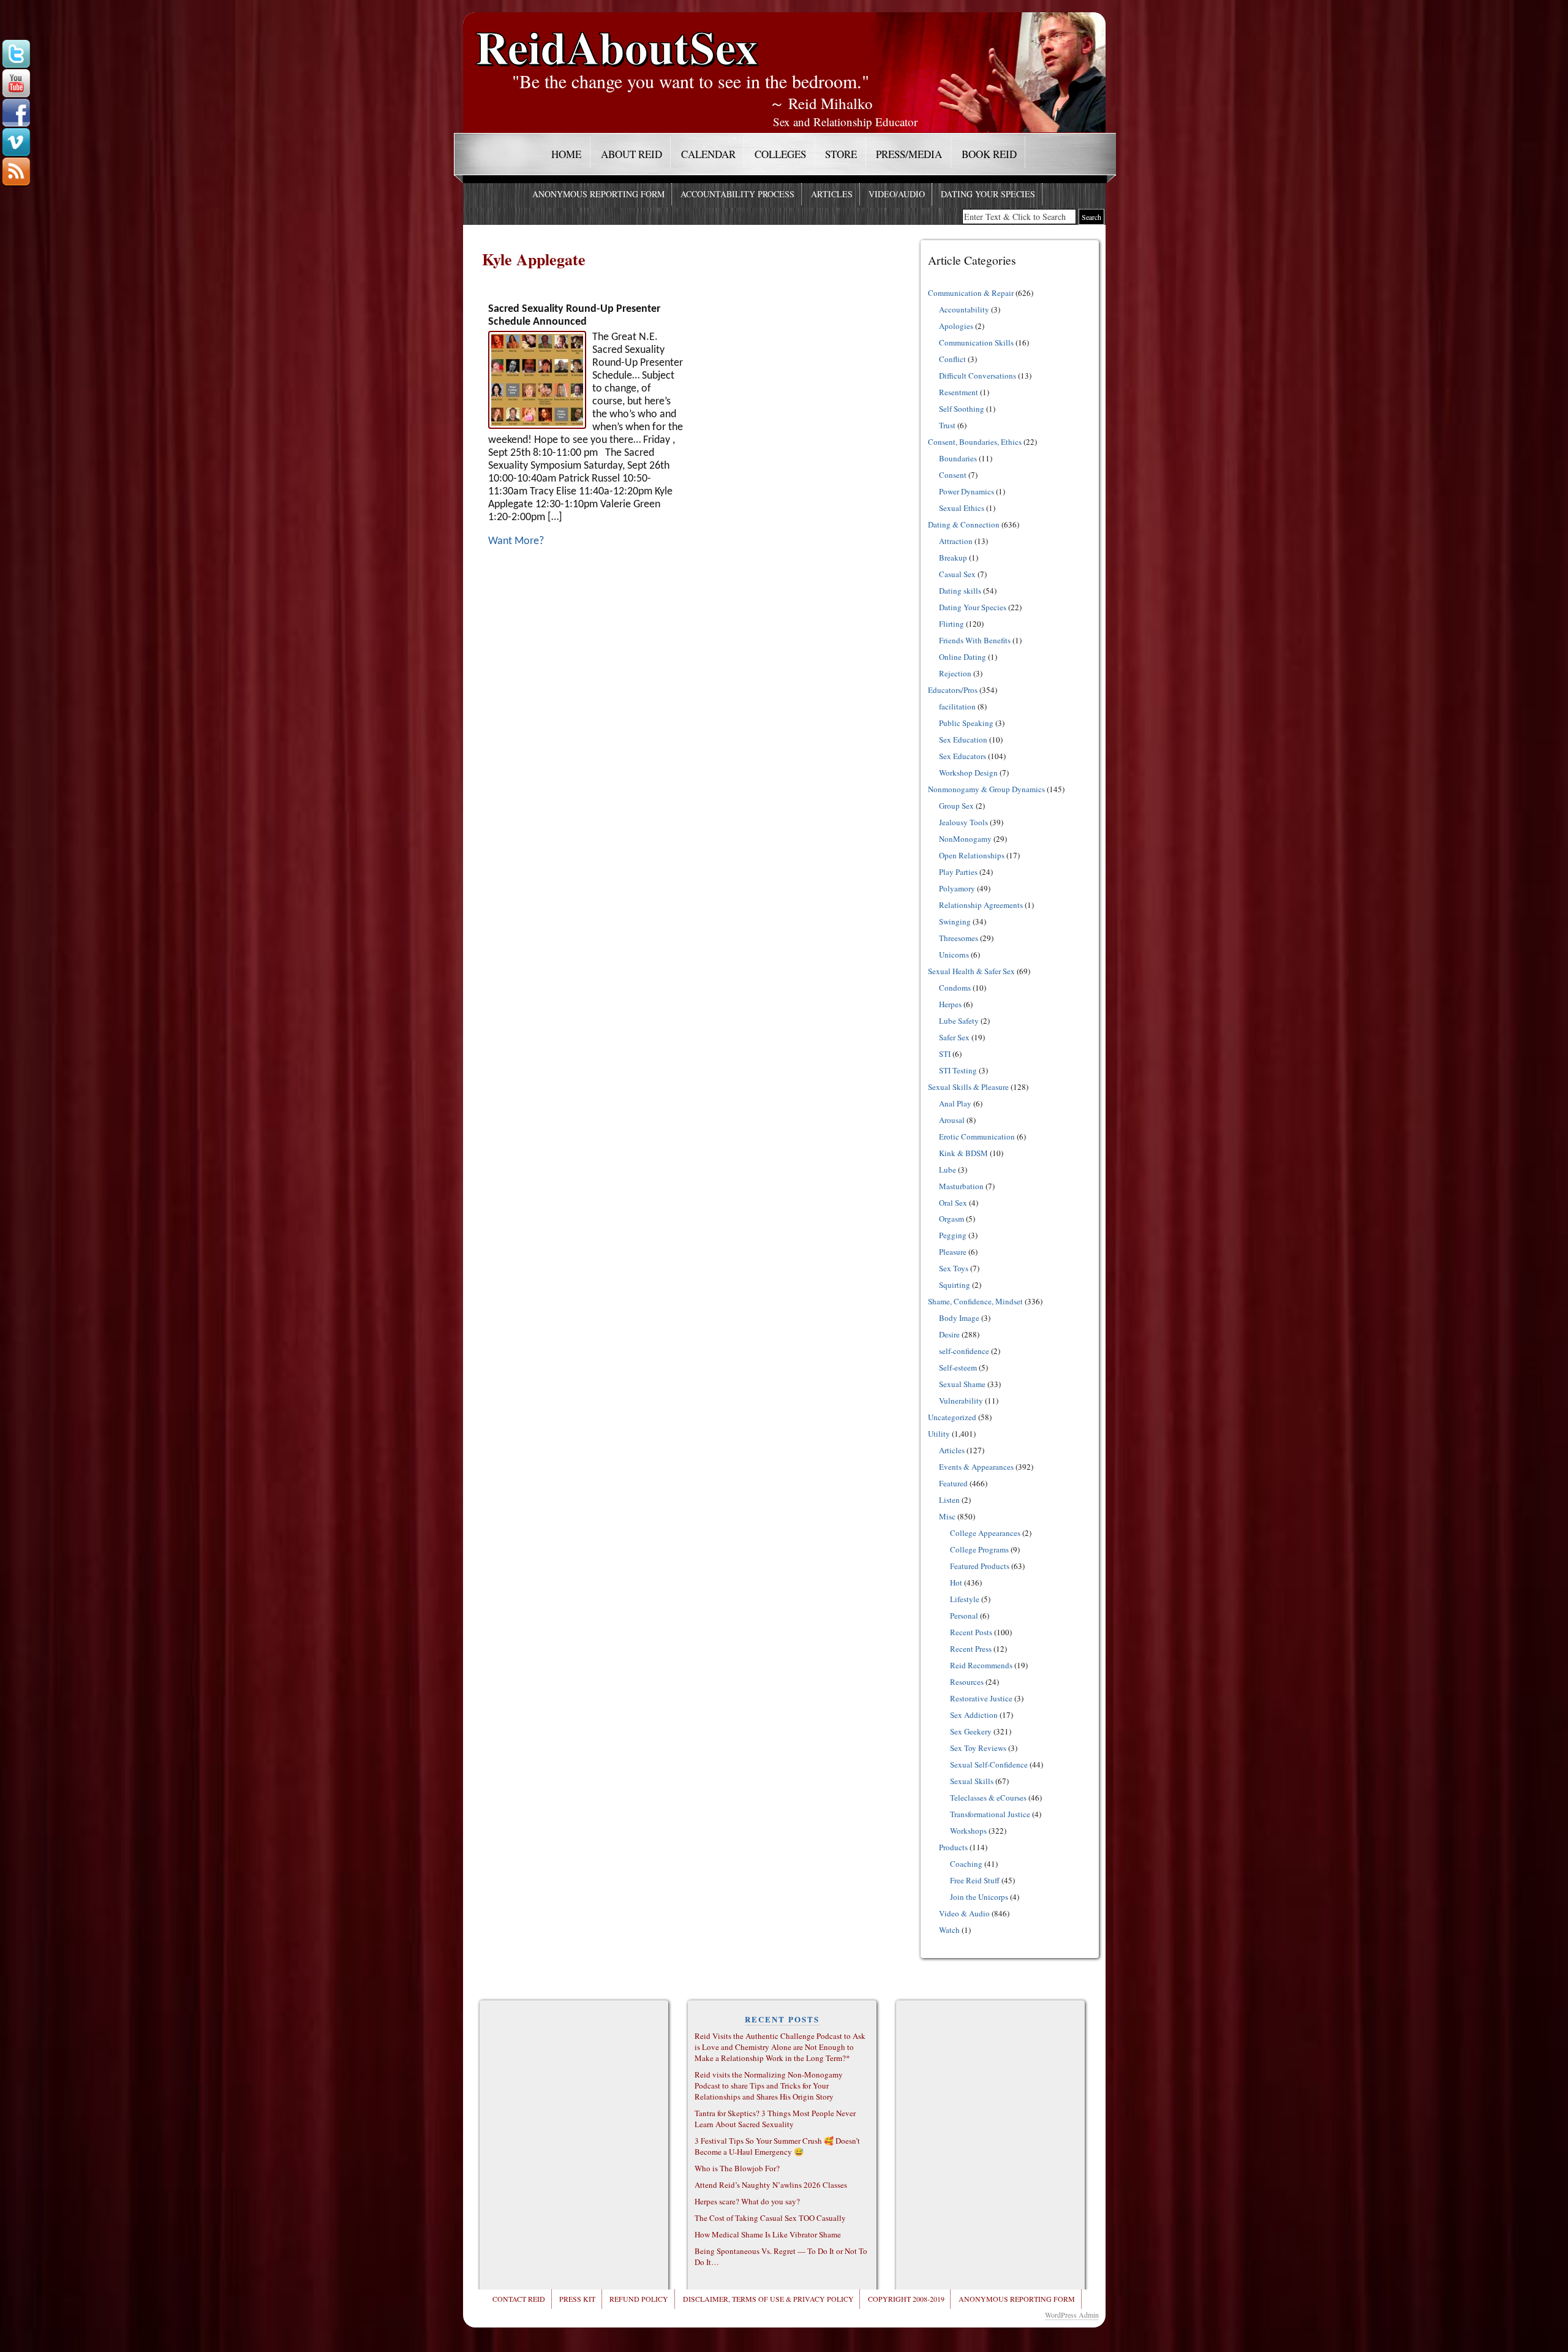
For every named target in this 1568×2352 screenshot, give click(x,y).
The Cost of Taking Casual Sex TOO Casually (770, 2218)
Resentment (959, 392)
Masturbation (961, 1186)
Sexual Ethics (962, 508)
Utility (939, 1434)
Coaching (966, 1864)
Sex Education (963, 739)
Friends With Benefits (975, 640)
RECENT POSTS (782, 2019)
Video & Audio (964, 1913)
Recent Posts (971, 1632)
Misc (947, 1516)
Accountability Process (737, 194)
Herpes (950, 1004)
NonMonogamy (965, 839)
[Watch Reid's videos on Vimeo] (16, 143)
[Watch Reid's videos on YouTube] (16, 84)
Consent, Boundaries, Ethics (975, 442)
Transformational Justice (990, 1814)
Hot (956, 1582)
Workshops (968, 1831)
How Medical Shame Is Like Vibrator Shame (768, 2234)
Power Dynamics (967, 491)
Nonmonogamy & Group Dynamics (986, 789)
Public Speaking (966, 723)
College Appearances (985, 1533)
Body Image (959, 1318)
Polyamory (957, 888)
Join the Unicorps (979, 1897)
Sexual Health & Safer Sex (971, 971)
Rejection (955, 673)
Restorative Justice (981, 1698)
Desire (949, 1334)
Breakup (953, 558)
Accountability (964, 309)
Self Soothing (962, 409)
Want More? (516, 541)
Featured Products (980, 1566)
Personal (964, 1616)
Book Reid (989, 154)
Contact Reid (519, 2299)
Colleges (780, 154)
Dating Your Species (988, 194)
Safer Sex (954, 1037)
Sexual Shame (962, 1384)
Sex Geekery (971, 1731)
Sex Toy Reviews (978, 1748)
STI (945, 1054)
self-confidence (964, 1351)
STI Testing (958, 1070)
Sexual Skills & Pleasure (968, 1087)
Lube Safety (959, 1021)
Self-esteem (958, 1367)
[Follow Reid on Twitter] (16, 55)
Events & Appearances (976, 1467)
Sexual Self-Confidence (989, 1764)
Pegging (953, 1235)
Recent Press (971, 1649)
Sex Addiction (974, 1715)
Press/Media (909, 154)
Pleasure (953, 1252)
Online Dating (963, 657)
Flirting (952, 624)
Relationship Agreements (981, 905)
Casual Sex (957, 574)
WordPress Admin (1072, 2315)
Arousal (952, 1120)
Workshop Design (968, 773)
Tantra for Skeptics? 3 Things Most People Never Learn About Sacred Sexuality (775, 2119)
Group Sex (956, 806)
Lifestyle (965, 1599)
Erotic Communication (977, 1136)
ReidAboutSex (617, 38)
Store (841, 154)
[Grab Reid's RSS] (16, 172)
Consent (953, 475)
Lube (948, 1170)
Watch (949, 1930)
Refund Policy (639, 2299)
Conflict (952, 359)
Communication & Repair (971, 293)
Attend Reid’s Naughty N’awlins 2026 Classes (771, 2185)
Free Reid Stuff (975, 1880)
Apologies (956, 326)
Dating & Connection (964, 524)
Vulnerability (961, 1401)
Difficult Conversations (978, 376)
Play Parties (958, 872)
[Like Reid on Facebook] (16, 113)
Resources (967, 1682)
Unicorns (954, 955)
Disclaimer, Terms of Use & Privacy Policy (768, 2299)
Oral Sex (953, 1203)
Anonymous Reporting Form (598, 194)
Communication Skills (976, 342)
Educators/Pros (953, 690)
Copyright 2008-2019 (906, 2299)
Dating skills (960, 591)
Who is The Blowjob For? (737, 2168)
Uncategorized (952, 1417)
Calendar (708, 154)
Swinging (955, 921)
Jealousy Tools (963, 822)
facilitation (957, 706)
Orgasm (952, 1219)
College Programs (979, 1549)
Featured (953, 1483)
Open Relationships (972, 855)
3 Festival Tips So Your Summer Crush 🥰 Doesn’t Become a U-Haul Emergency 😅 (777, 2146)
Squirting (955, 1285)
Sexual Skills (972, 1781)
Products (953, 1847)
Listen (949, 1500)
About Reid (631, 154)
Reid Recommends (981, 1665)
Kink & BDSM (963, 1153)
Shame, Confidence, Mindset (975, 1301)
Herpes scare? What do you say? (747, 2201)
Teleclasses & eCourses (988, 1798)
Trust (947, 425)
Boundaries (958, 458)
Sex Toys (954, 1268)
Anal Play (955, 1103)
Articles (832, 194)
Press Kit (577, 2299)
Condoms (955, 988)
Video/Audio (897, 194)
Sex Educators (963, 756)
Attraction (956, 541)
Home (566, 154)
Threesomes (959, 938)
